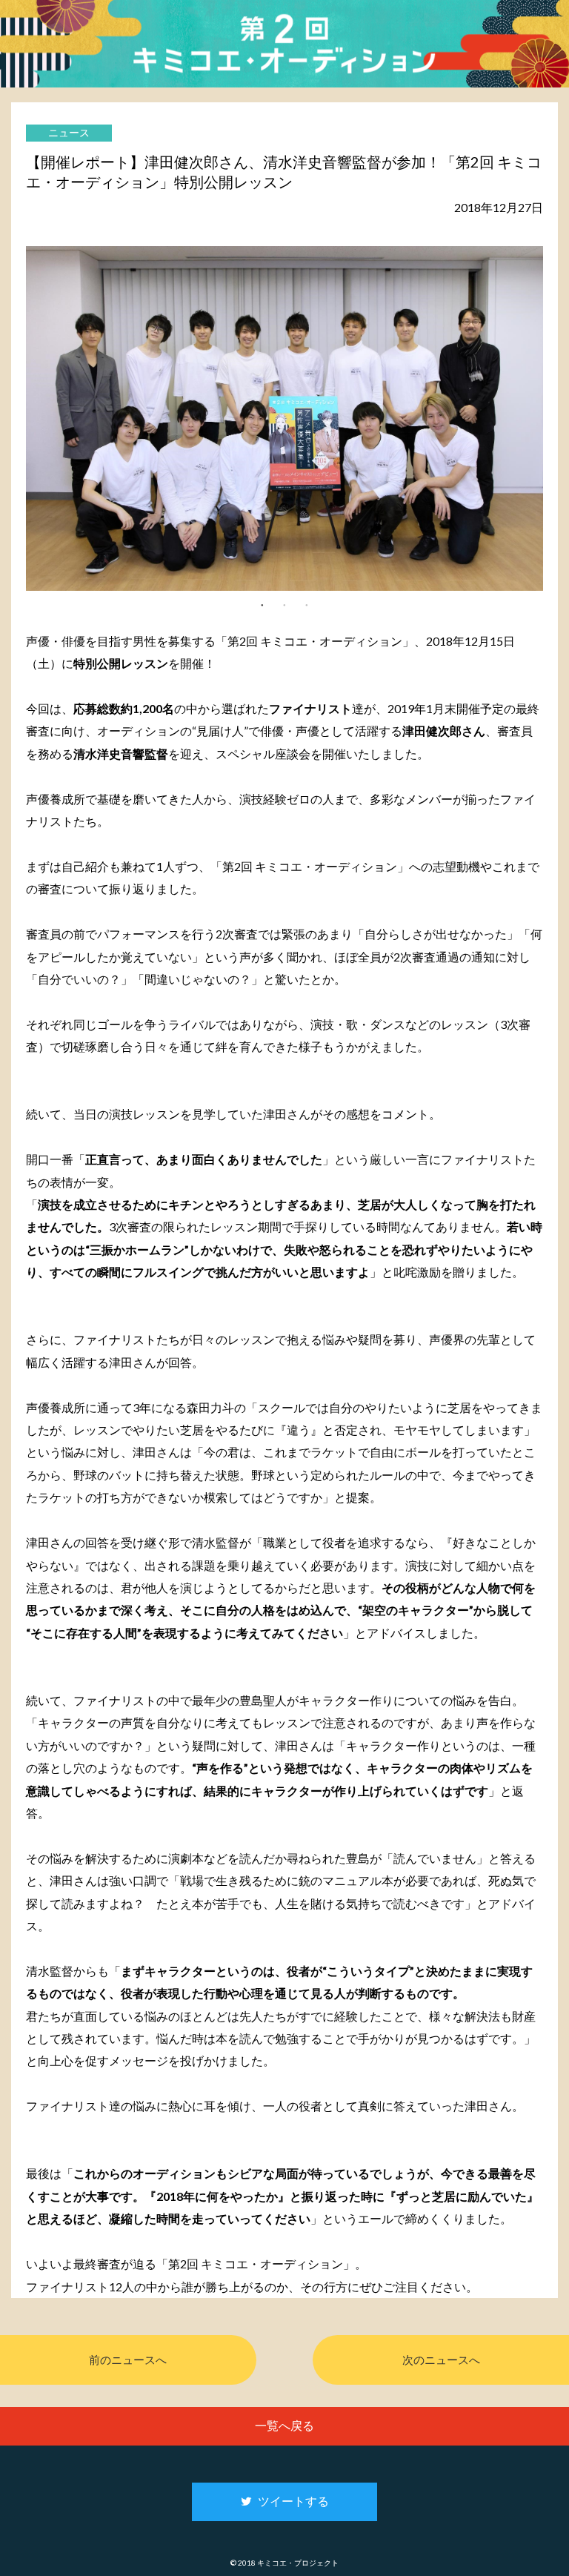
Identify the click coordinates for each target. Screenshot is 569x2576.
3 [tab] (307, 604)
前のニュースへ (128, 2360)
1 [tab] (262, 604)
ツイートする (290, 2501)
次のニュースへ (441, 2360)
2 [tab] (284, 604)
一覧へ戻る (284, 2425)
